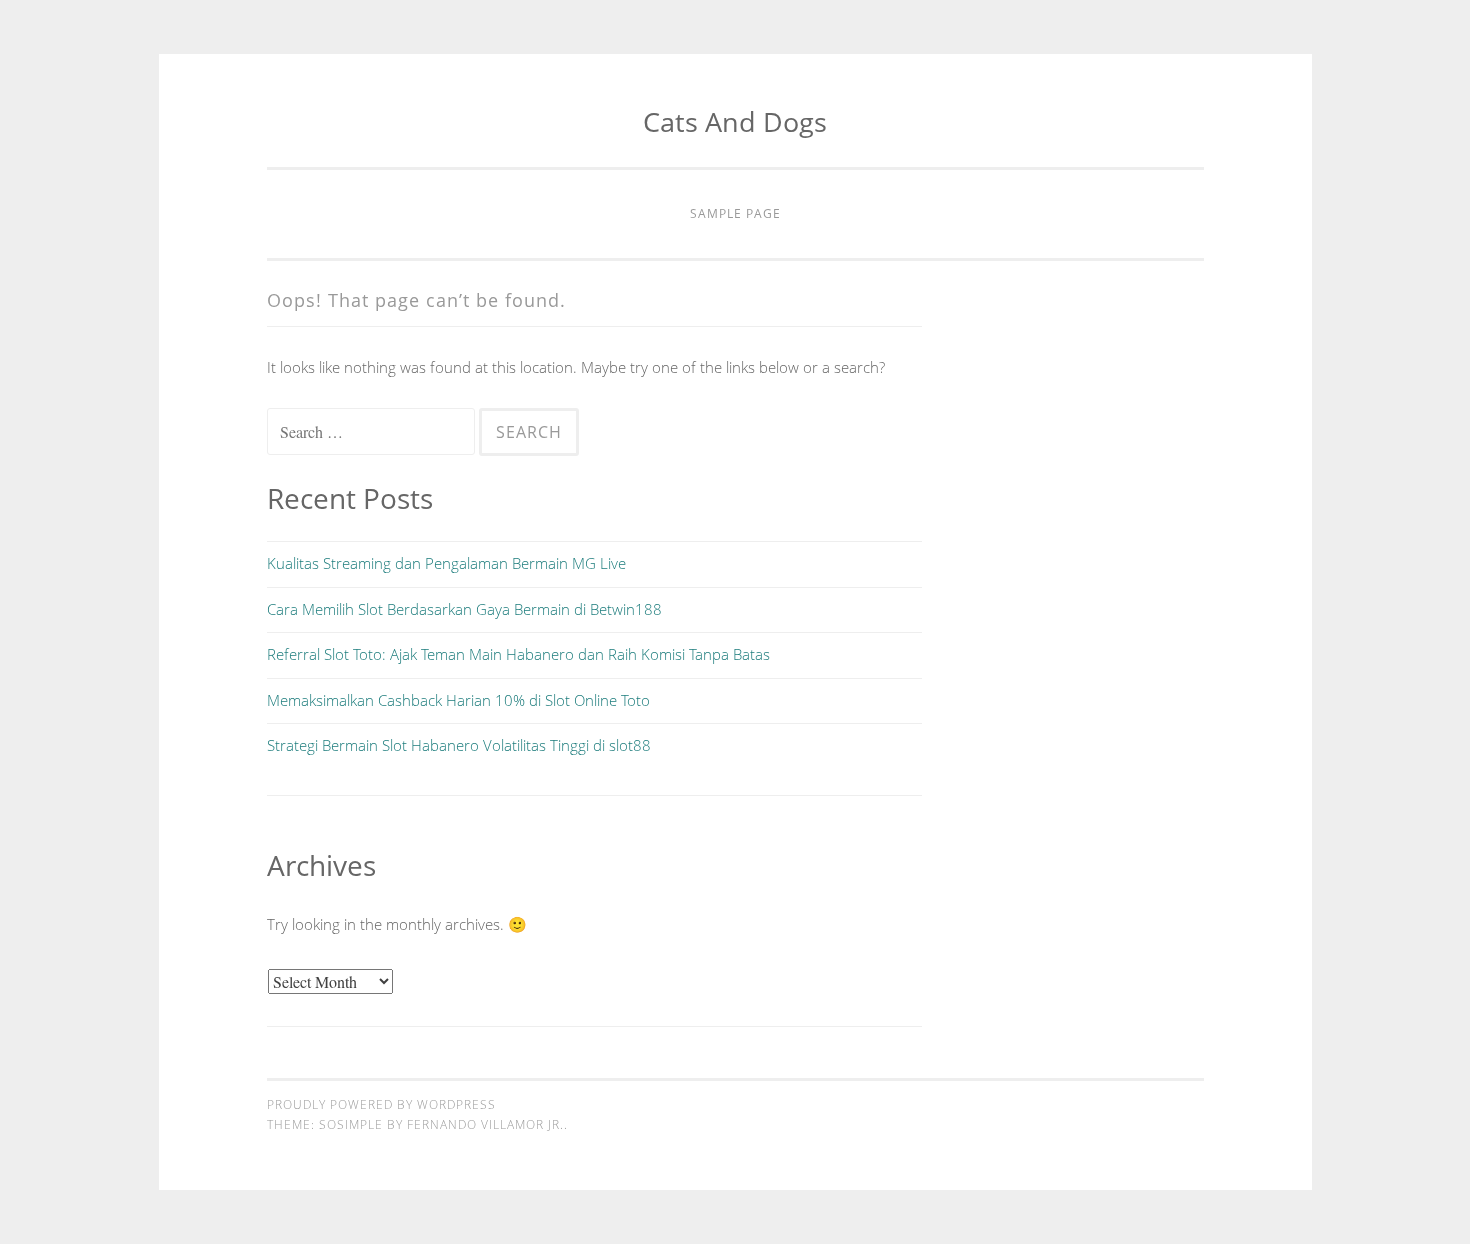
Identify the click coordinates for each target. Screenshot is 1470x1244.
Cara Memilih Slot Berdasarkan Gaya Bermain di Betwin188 (464, 609)
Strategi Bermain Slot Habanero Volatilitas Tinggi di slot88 (459, 745)
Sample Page (735, 213)
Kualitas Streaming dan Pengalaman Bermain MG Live (446, 563)
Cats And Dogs (735, 121)
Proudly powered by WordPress (381, 1104)
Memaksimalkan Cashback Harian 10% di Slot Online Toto (458, 700)
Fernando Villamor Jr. (485, 1124)
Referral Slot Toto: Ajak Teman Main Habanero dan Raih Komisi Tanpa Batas (518, 654)
